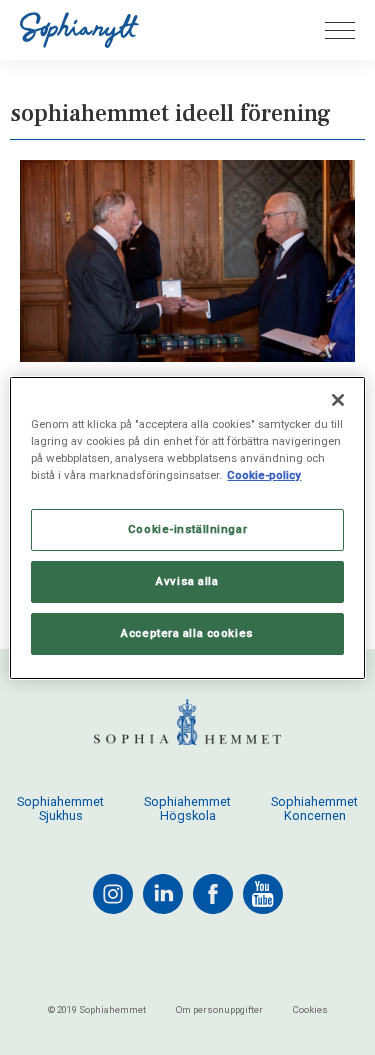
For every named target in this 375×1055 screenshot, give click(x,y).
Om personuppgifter (219, 1009)
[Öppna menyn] (340, 30)
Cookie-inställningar (187, 529)
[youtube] (263, 894)
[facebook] (213, 894)
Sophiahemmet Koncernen (314, 809)
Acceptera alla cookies (187, 633)
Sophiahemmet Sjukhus (60, 809)
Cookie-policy (264, 475)
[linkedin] (163, 894)
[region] (187, 527)
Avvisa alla (187, 581)
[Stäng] (338, 399)
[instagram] (113, 894)
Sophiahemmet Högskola (187, 809)
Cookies (310, 1009)
